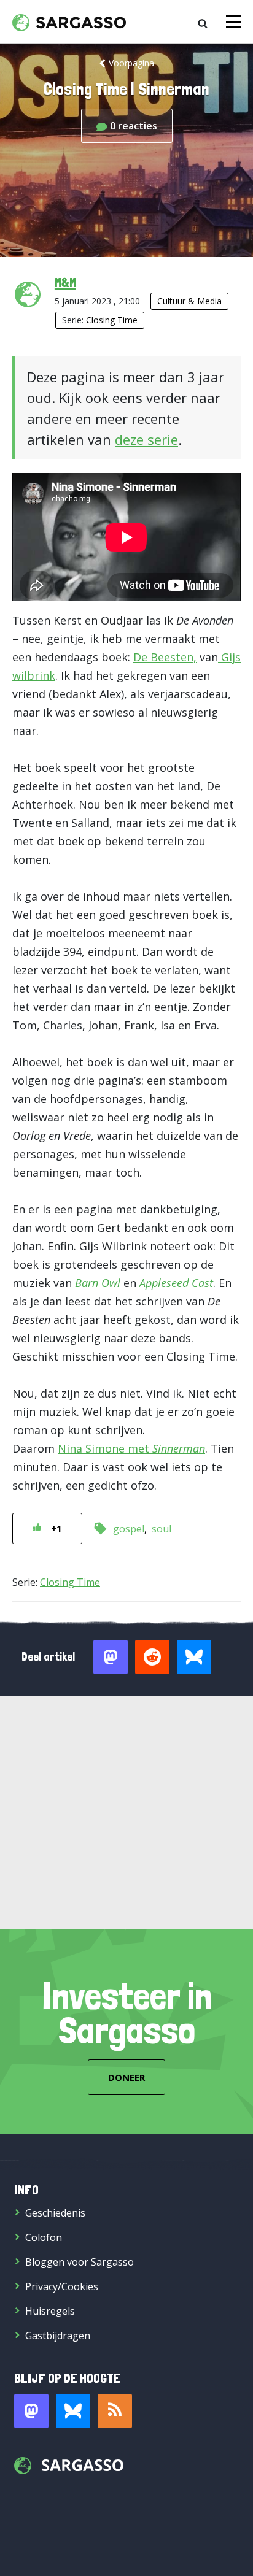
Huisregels (50, 2311)
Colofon (44, 2237)
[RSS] (115, 2411)
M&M (65, 282)
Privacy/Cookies (62, 2286)
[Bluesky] (73, 2411)
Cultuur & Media (189, 301)
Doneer (126, 2077)
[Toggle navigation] (233, 22)
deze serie (146, 439)
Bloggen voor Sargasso (80, 2262)
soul (162, 1529)
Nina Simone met (131, 1448)
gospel (129, 1529)
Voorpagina (131, 63)
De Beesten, (165, 657)
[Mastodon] (31, 2411)
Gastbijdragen (58, 2336)
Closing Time (112, 320)
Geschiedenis (55, 2213)
